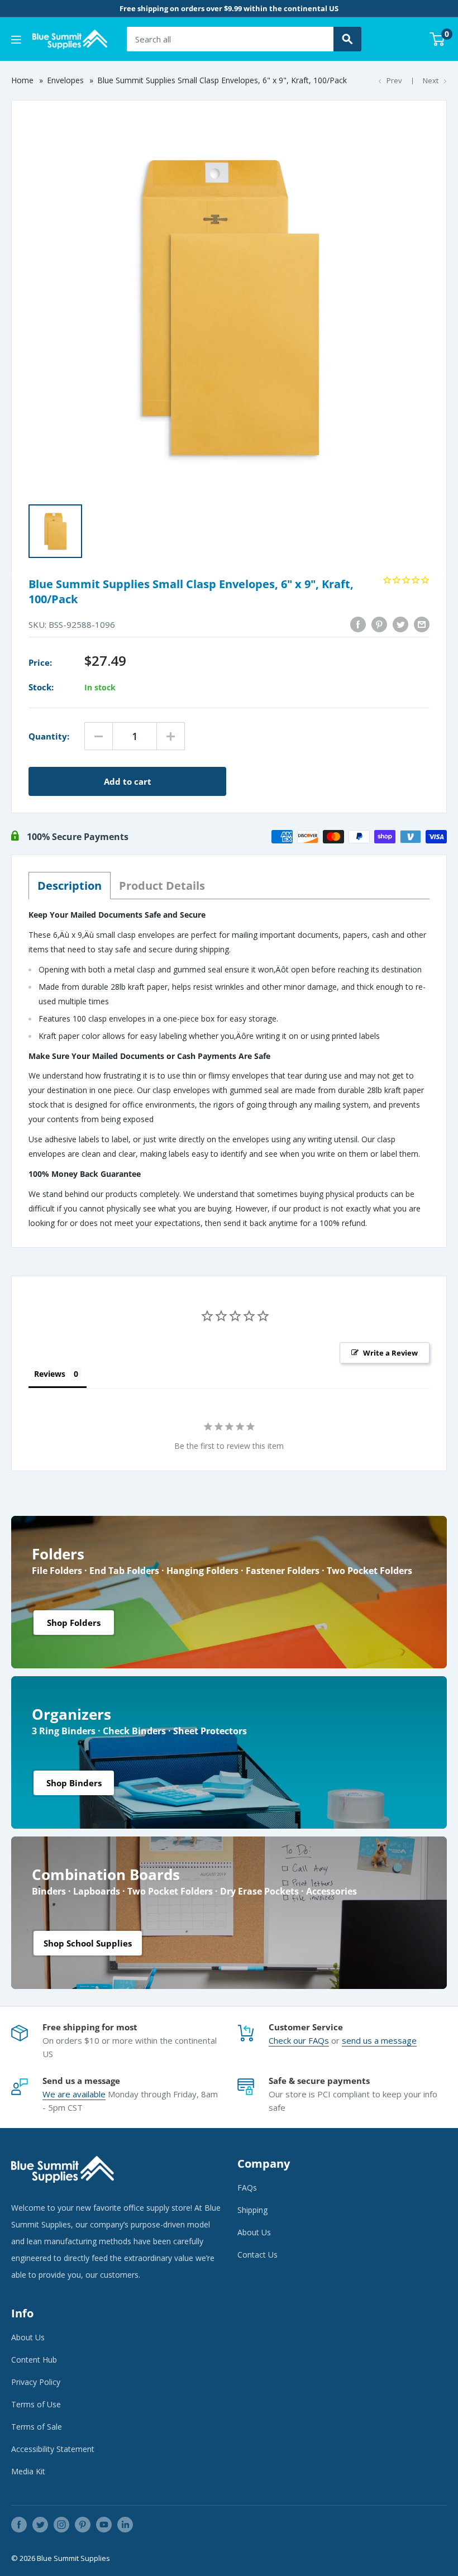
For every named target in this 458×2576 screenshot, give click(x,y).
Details (162, 886)
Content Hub (34, 2360)
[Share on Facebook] (358, 624)
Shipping (252, 2210)
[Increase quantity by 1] (171, 736)
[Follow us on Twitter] (40, 2525)
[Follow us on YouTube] (104, 2525)
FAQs (319, 2040)
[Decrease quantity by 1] (99, 736)
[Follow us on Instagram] (61, 2525)
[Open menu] (16, 40)
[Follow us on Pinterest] (83, 2525)
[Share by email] (422, 624)
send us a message (379, 2040)
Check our (288, 2040)
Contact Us (257, 2255)
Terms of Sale (37, 2427)
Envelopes (65, 80)
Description (70, 886)
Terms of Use (36, 2404)
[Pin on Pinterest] (379, 624)
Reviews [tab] (50, 1374)
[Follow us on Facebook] (19, 2525)
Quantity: (49, 736)
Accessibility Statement (53, 2449)
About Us (254, 2232)
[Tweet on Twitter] (400, 624)
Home (22, 80)
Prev (394, 80)
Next (431, 80)
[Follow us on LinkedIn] (125, 2525)
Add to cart (128, 781)
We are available (74, 2094)
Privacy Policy (36, 2382)
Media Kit (28, 2471)
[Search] (347, 39)
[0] (438, 39)
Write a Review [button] (390, 1353)
